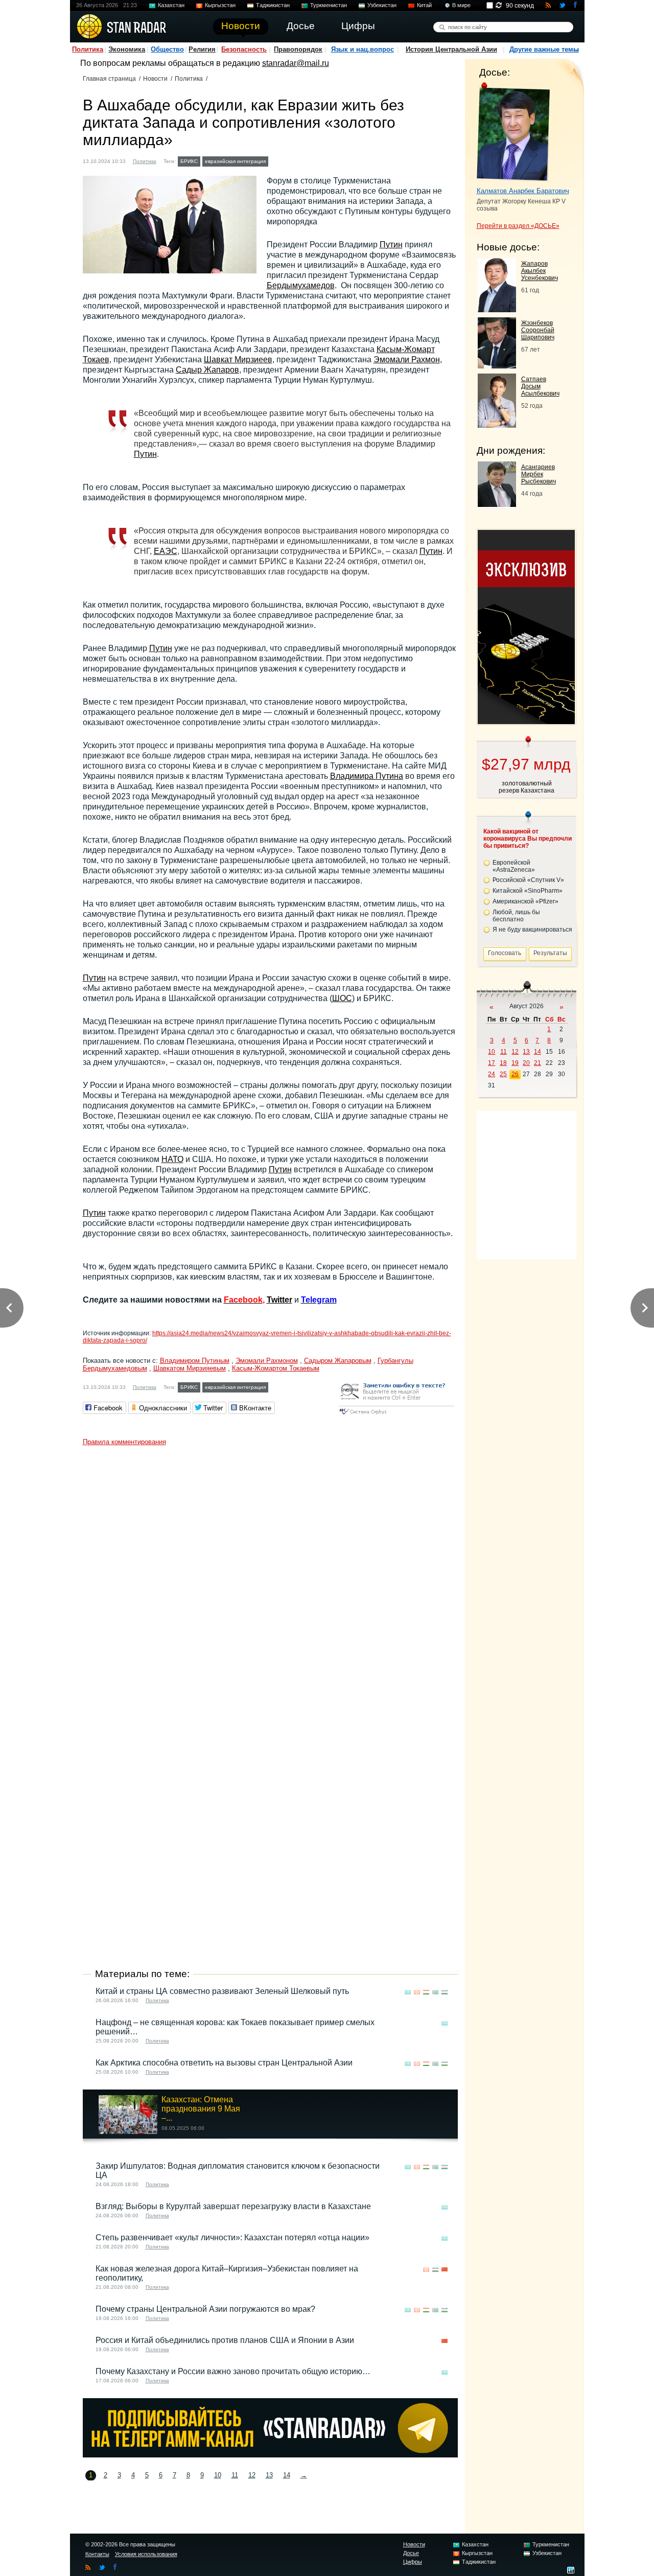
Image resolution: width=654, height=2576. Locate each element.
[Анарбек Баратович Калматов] (513, 132)
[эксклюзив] (526, 721)
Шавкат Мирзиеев (238, 359)
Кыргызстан (220, 5)
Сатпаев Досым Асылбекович (540, 386)
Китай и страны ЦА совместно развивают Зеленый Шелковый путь (222, 1991)
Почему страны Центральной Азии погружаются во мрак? (205, 2309)
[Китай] (445, 2270)
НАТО (172, 1159)
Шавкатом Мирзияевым (190, 1368)
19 (515, 1063)
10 (218, 2475)
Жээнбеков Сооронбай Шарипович (538, 330)
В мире (461, 5)
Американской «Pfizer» (525, 901)
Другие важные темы (544, 49)
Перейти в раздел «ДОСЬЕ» (518, 226)
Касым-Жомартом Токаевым (276, 1368)
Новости (155, 79)
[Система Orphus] (396, 1415)
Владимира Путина (367, 776)
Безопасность (244, 49)
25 (503, 1074)
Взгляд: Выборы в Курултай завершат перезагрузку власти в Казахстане (233, 2206)
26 (515, 1074)
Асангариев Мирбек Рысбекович (539, 474)
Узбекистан (382, 5)
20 (526, 1063)
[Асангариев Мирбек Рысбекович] (497, 504)
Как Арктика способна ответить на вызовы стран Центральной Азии (224, 2063)
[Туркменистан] (277, 160)
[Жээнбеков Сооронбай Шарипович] (497, 366)
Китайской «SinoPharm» (528, 891)
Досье (411, 2553)
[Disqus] (270, 1579)
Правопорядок (298, 49)
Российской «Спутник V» (528, 880)
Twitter (279, 1300)
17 (492, 1063)
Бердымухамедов (301, 285)
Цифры (413, 2562)
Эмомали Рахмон (407, 359)
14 (287, 2475)
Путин (391, 245)
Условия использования (146, 2554)
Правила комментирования (124, 1442)
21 (538, 1063)
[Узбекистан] (445, 1992)
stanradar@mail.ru (296, 63)
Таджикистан (273, 5)
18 (503, 1063)
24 (492, 1074)
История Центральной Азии (451, 49)
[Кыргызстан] (417, 1992)
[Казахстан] (408, 1992)
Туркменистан (329, 5)
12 (252, 2475)
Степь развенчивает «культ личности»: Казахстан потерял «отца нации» (232, 2237)
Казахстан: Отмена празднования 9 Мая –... (201, 2109)
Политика (88, 49)
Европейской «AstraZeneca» (514, 866)
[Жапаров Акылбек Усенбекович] (497, 309)
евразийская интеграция (235, 161)
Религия (202, 49)
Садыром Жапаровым (338, 1361)
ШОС (342, 998)
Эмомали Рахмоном (267, 1361)
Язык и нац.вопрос (363, 49)
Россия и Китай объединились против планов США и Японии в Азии (225, 2340)
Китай (424, 5)
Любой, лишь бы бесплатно (516, 916)
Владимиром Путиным (195, 1361)
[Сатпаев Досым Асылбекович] (497, 425)
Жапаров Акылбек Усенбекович (540, 271)
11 (235, 2475)
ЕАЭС (166, 551)
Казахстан (171, 5)
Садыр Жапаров (207, 370)
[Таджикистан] (426, 1992)
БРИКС (189, 161)
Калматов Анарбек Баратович (523, 191)
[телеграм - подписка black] (270, 2455)
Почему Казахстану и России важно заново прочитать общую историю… (233, 2371)
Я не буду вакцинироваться (532, 930)
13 (269, 2475)
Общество (167, 49)
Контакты (97, 2554)
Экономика (127, 49)
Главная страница (109, 79)
